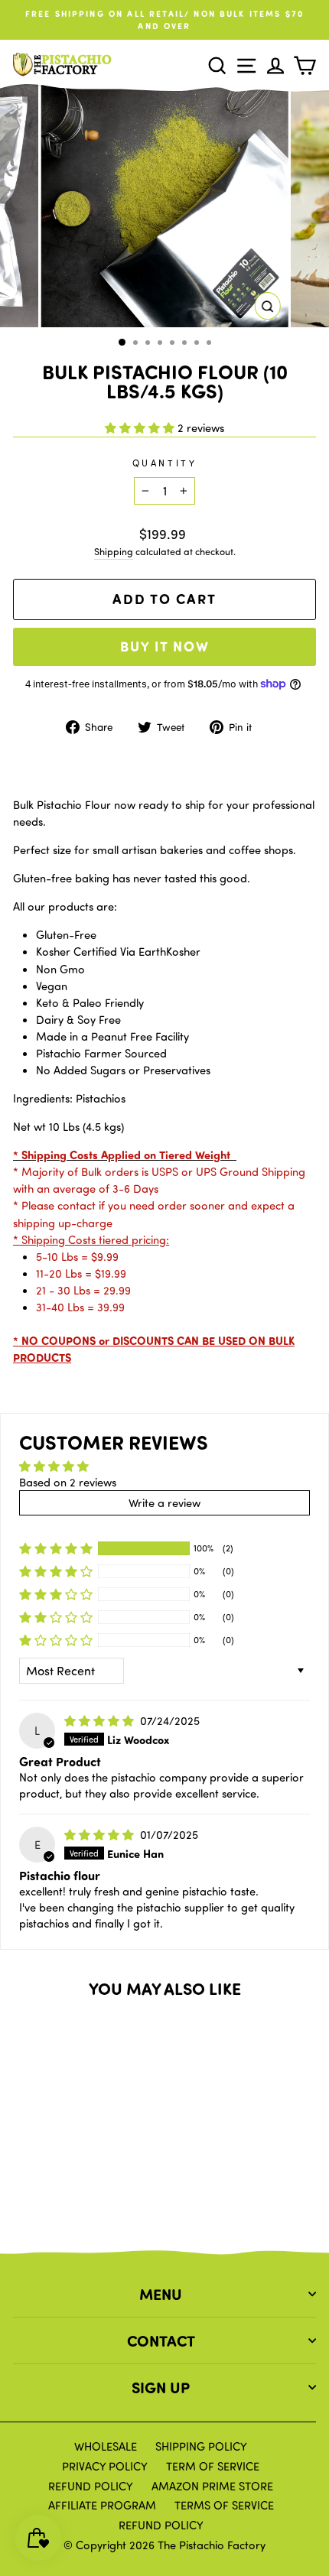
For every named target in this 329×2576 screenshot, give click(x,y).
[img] (101, 1720)
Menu (161, 2293)
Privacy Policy (105, 2466)
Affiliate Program (102, 2505)
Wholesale (106, 2446)
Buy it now (165, 646)
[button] (141, 427)
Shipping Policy (201, 2446)
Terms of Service (224, 2505)
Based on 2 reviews (68, 1482)
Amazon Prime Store (212, 2486)
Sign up (161, 2387)
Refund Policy (91, 2486)
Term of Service (213, 2466)
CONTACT (161, 2340)
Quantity (164, 463)
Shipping (114, 551)
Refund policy (161, 2525)
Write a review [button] (164, 1502)
